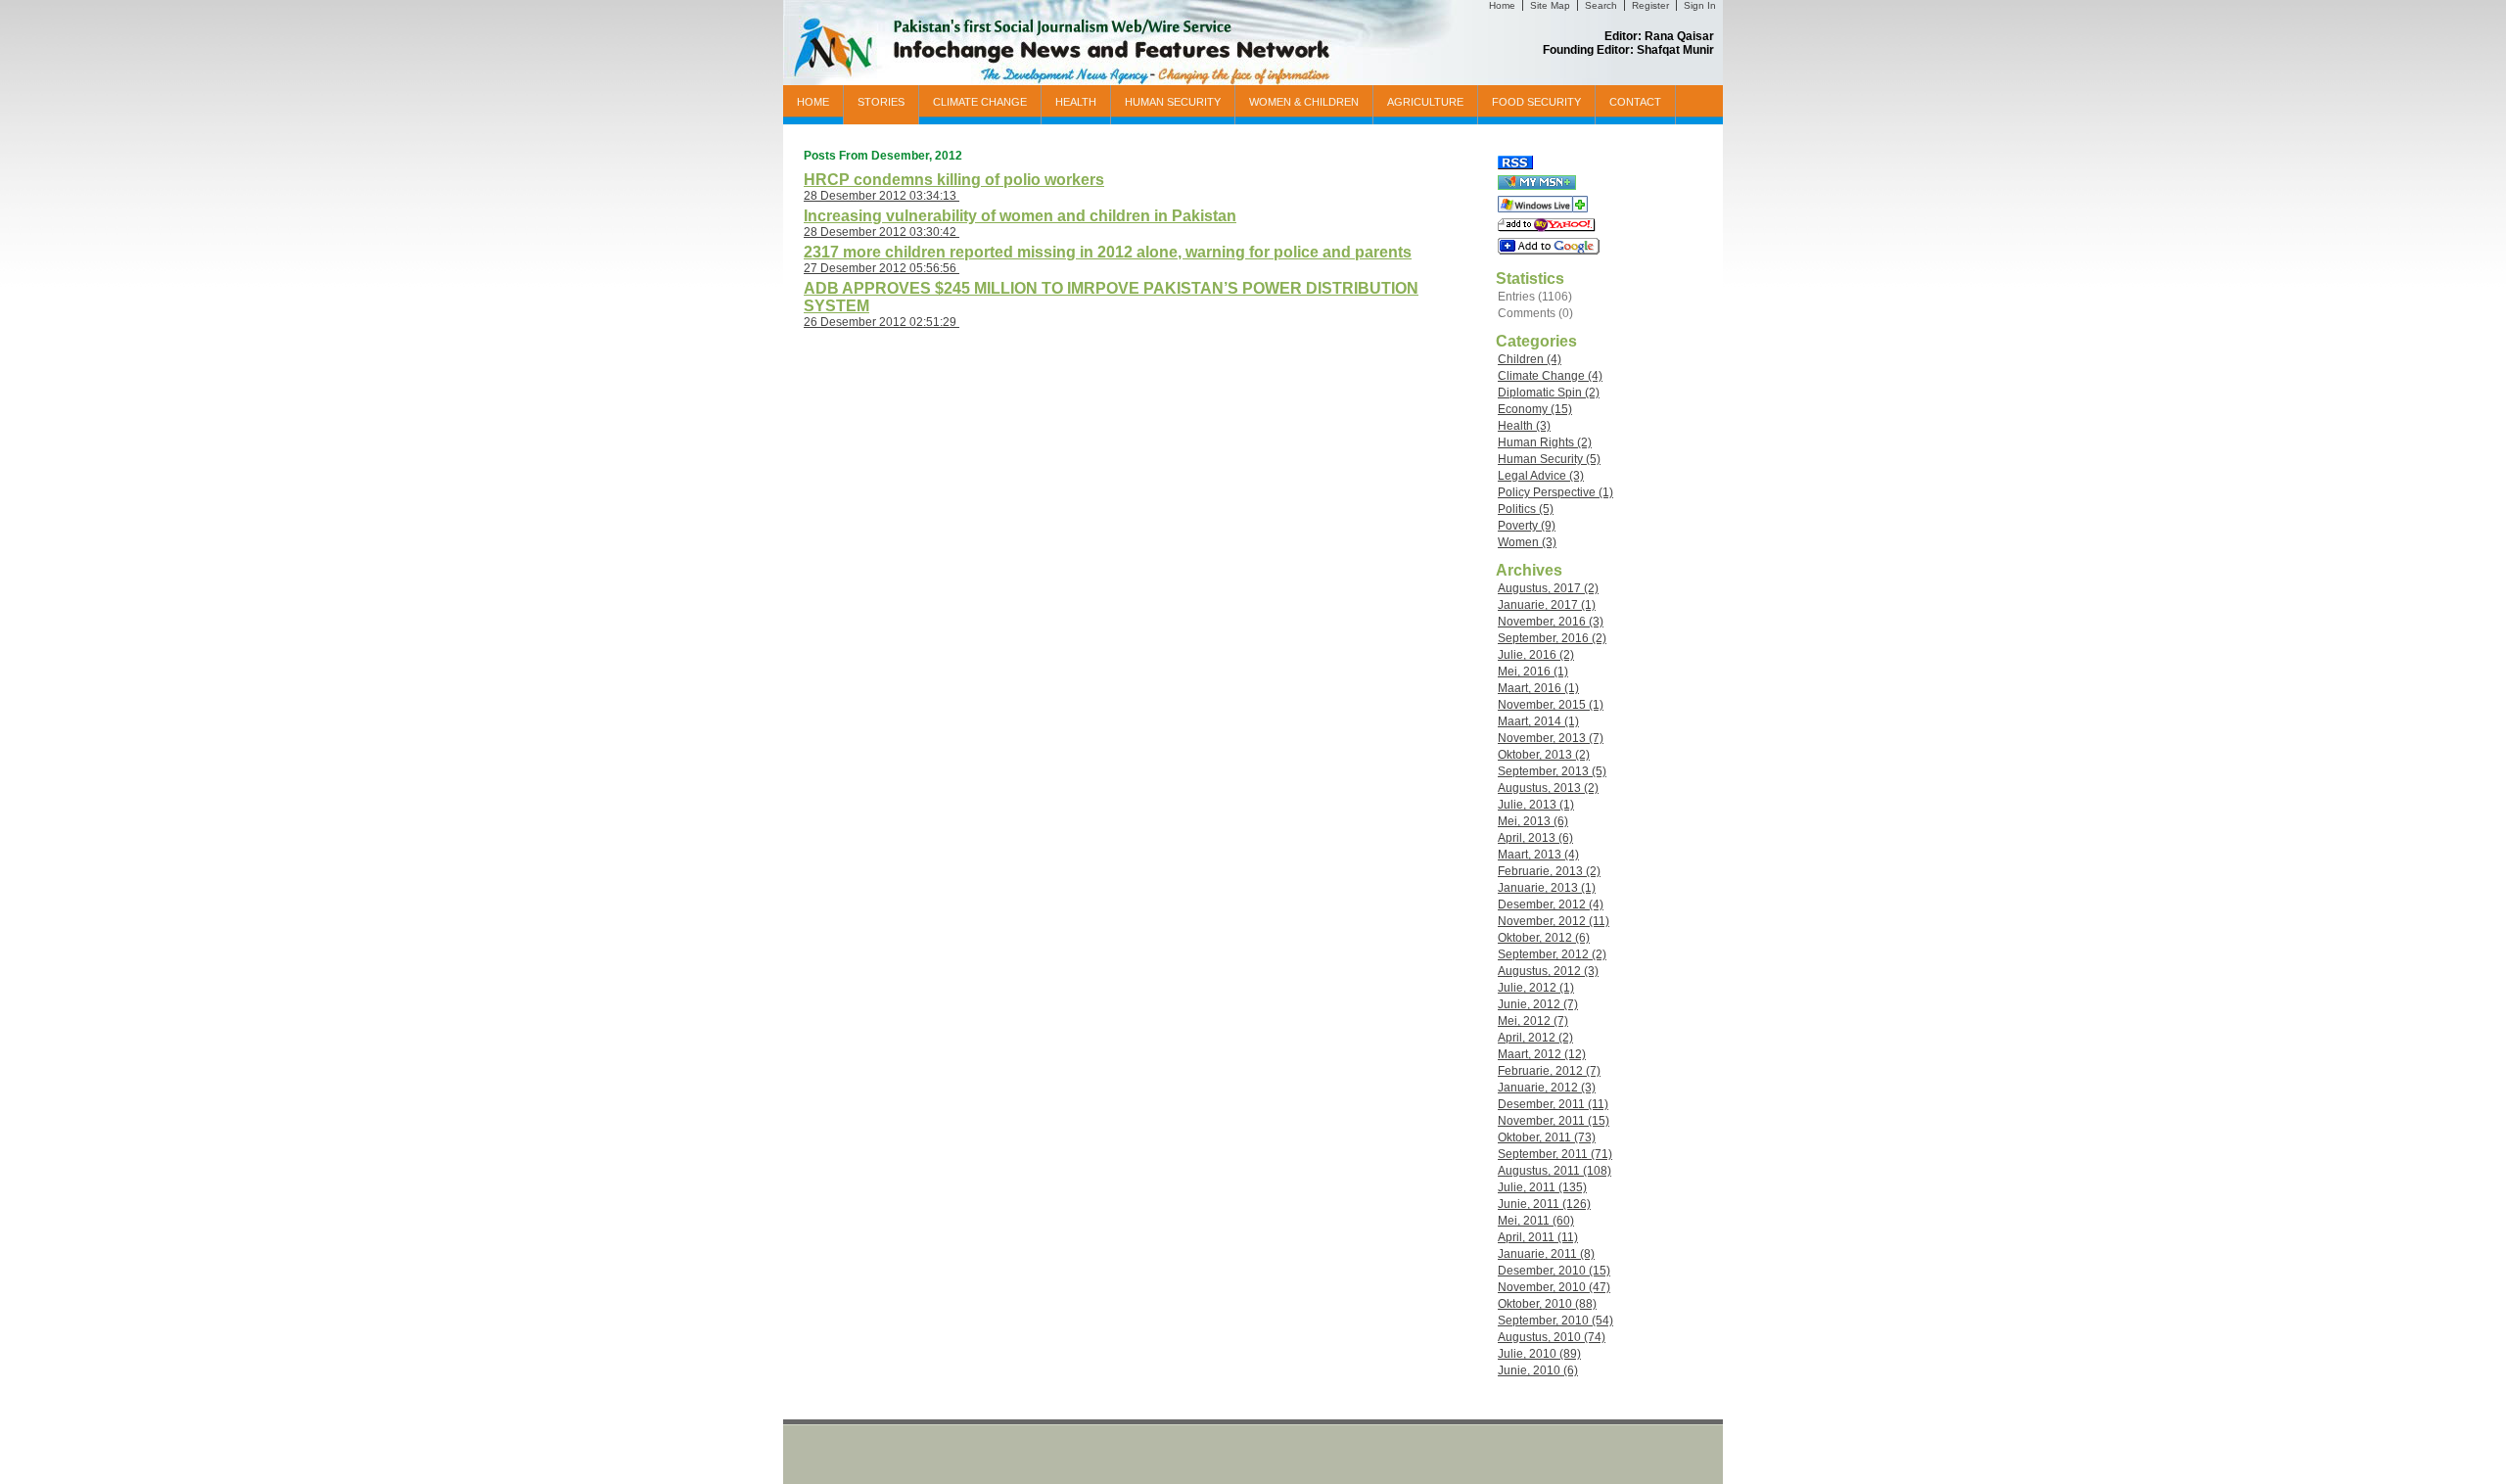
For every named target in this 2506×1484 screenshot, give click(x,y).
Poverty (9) (1527, 526)
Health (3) (1524, 426)
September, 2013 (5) (1552, 771)
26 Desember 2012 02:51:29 (882, 322)
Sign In (1700, 5)
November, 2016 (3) (1551, 622)
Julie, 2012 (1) (1536, 988)
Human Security (1173, 102)
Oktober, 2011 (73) (1547, 1137)
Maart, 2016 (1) (1538, 688)
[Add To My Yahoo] (1547, 228)
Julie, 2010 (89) (1539, 1354)
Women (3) (1527, 542)
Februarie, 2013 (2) (1549, 871)
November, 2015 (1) (1551, 705)
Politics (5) (1526, 509)
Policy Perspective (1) (1555, 492)
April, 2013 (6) (1535, 838)
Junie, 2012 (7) (1538, 1004)
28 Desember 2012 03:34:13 (882, 196)
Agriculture (1425, 102)
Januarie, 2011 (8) (1546, 1254)
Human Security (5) (1549, 459)
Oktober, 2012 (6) (1544, 938)
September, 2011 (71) (1555, 1154)
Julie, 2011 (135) (1542, 1187)
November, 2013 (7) (1551, 738)
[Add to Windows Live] (1543, 209)
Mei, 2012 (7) (1533, 1021)
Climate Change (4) (1550, 376)
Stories (881, 102)
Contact (1635, 102)
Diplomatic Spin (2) (1549, 393)
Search (1601, 5)
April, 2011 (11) (1538, 1237)
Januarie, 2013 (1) (1547, 888)
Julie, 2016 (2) (1536, 655)
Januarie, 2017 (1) (1547, 605)
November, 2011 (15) (1554, 1121)
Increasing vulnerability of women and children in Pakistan (1020, 216)
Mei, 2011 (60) (1536, 1221)
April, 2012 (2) (1535, 1038)
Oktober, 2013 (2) (1544, 755)
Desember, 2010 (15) (1554, 1271)
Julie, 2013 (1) (1536, 805)
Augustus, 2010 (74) (1552, 1337)
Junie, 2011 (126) (1544, 1204)
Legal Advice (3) (1541, 476)
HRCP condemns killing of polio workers (954, 180)
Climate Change (980, 102)
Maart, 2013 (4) (1538, 855)
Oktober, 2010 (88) (1547, 1304)
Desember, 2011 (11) (1553, 1104)
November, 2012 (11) (1554, 921)
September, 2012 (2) (1552, 954)
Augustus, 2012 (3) (1548, 971)
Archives (1529, 570)
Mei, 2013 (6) (1533, 821)
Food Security (1536, 102)
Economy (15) (1535, 409)
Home (1502, 5)
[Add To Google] (1549, 251)
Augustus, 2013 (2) (1548, 788)
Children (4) (1530, 359)
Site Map (1550, 5)
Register (1650, 5)
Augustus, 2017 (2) (1548, 588)
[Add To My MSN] (1537, 186)
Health (1076, 102)
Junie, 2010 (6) (1538, 1370)
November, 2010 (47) (1554, 1287)
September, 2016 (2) (1552, 638)
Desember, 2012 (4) (1551, 904)
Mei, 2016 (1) (1533, 672)
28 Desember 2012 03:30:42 (882, 232)
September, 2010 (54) (1555, 1321)
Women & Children (1304, 102)
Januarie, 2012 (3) (1547, 1088)
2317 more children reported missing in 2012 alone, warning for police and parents (1108, 252)
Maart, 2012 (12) (1542, 1054)
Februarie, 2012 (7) (1549, 1071)
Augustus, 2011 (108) (1555, 1171)
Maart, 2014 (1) (1538, 721)
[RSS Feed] (1515, 165)
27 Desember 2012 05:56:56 (882, 268)
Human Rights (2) (1545, 442)
